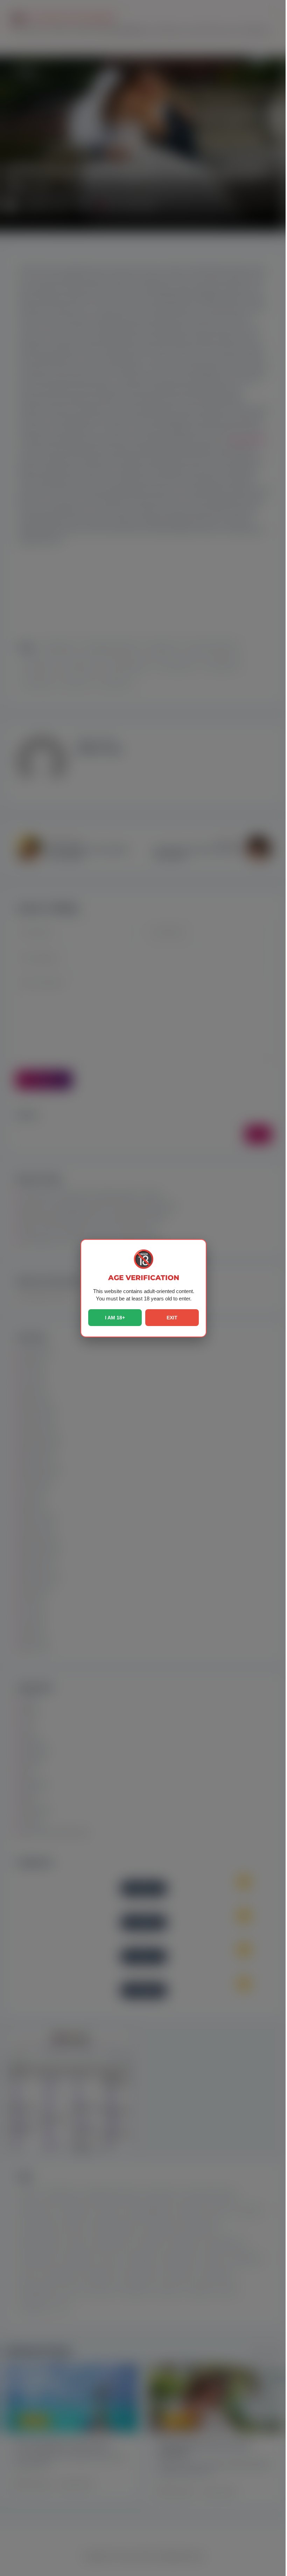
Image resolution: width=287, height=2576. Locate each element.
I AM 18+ (115, 1318)
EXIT (172, 1318)
